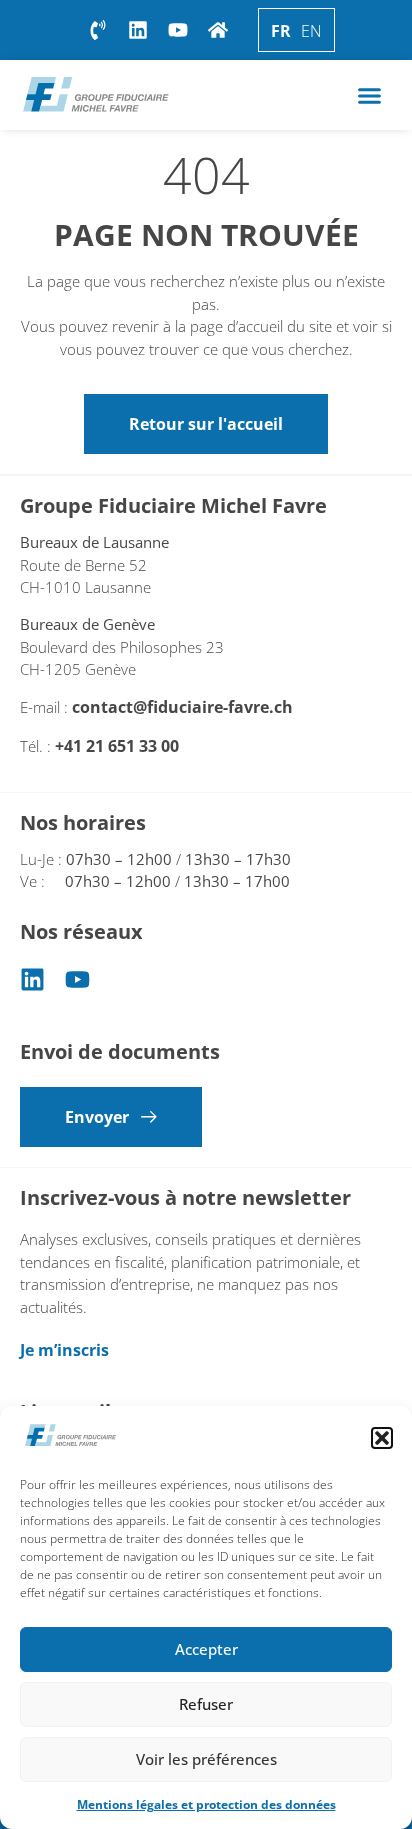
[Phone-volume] (98, 30)
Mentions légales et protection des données (206, 1804)
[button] (382, 1438)
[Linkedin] (32, 979)
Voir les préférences (206, 1759)
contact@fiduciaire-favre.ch (182, 707)
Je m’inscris (64, 1350)
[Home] (218, 30)
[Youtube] (77, 979)
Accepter (206, 1649)
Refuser (206, 1704)
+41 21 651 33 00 (119, 746)
